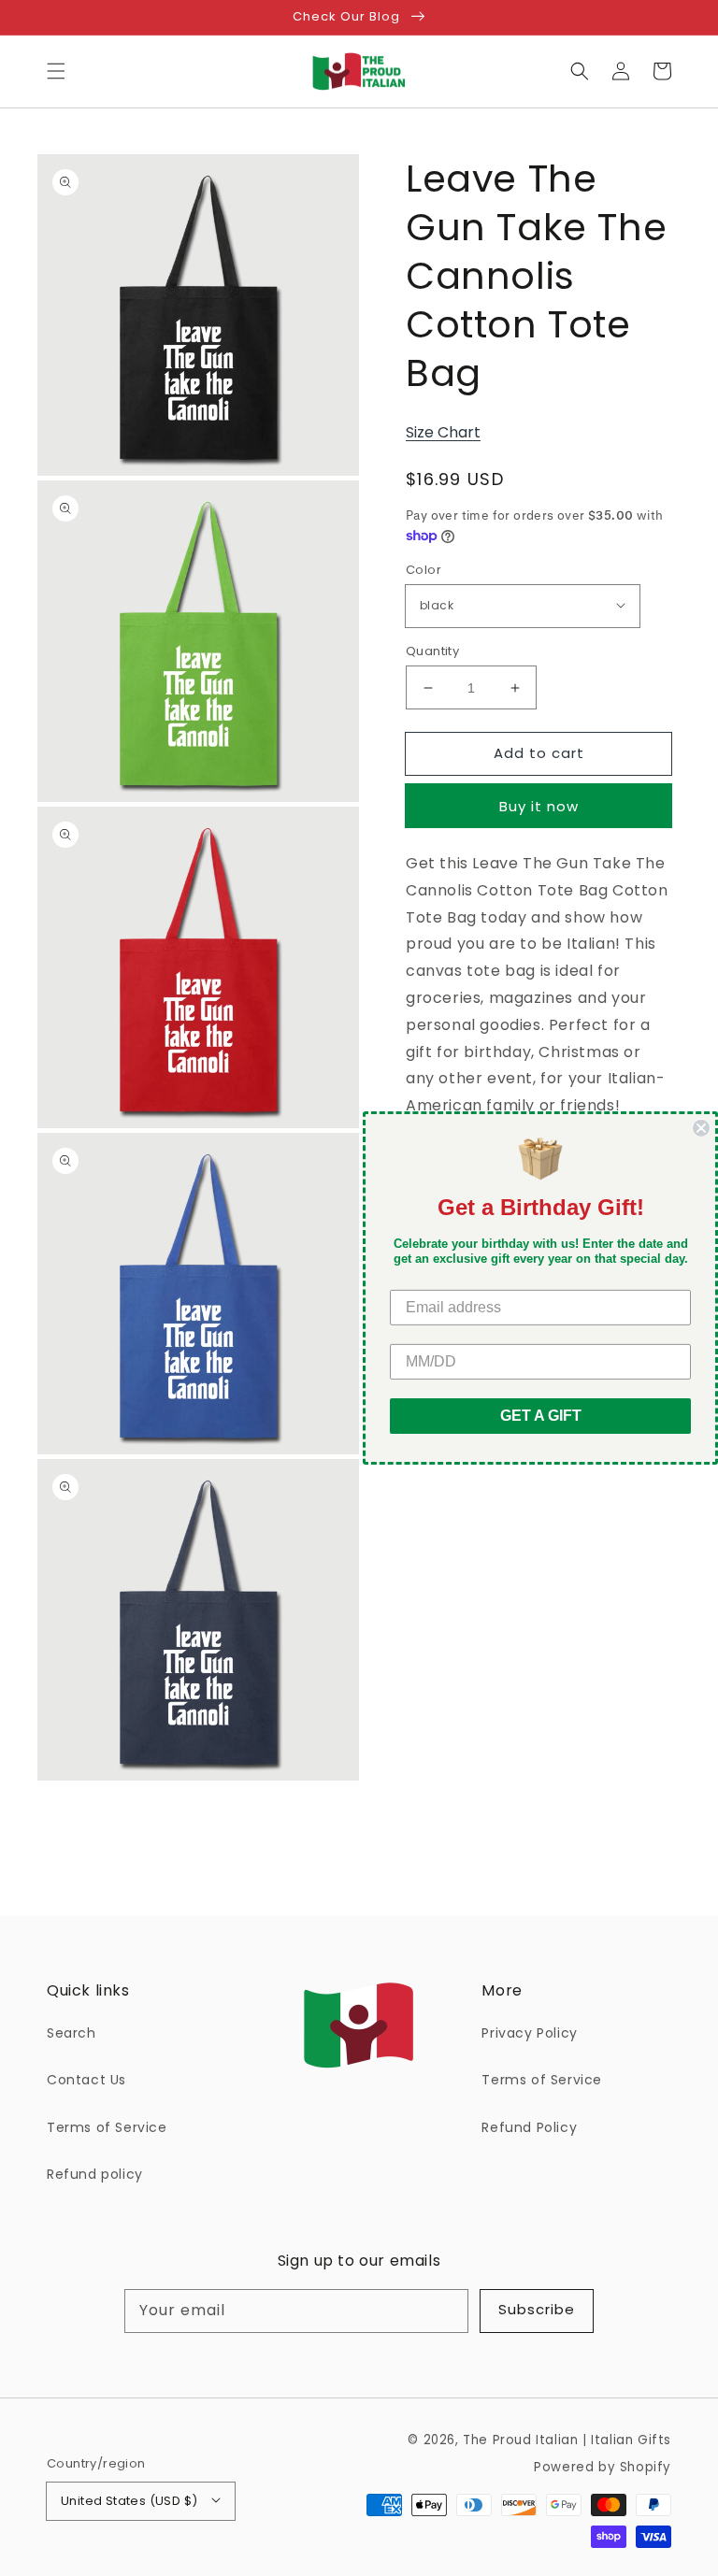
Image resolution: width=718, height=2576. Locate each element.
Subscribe (537, 2309)
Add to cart (539, 753)
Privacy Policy (529, 2033)
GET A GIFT (541, 1416)
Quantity (432, 651)
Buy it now (539, 806)
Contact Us (86, 2080)
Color (424, 570)
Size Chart (443, 432)
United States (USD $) (129, 2501)
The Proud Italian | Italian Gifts (567, 2440)
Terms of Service (107, 2127)
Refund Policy (529, 2127)
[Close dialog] (701, 1128)
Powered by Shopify (603, 2467)
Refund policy (95, 2174)
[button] (56, 71)
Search (72, 2033)
